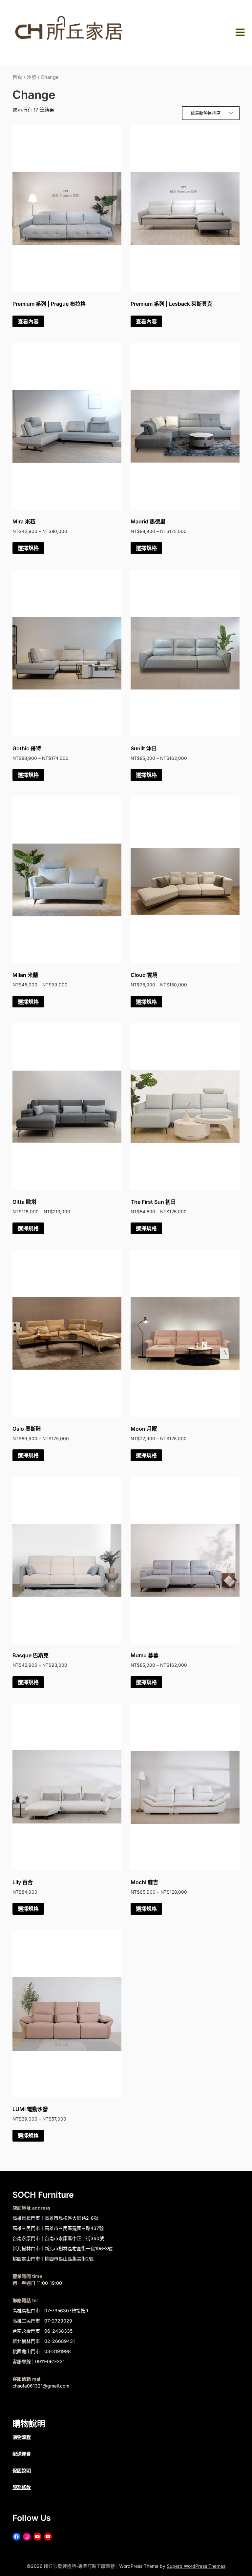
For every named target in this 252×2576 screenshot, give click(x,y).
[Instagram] (27, 2537)
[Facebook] (16, 2537)
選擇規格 (28, 548)
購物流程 (22, 2437)
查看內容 (28, 321)
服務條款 (22, 2487)
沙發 (31, 77)
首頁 (17, 77)
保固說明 (22, 2470)
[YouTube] (37, 2537)
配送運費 (22, 2454)
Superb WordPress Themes (196, 2566)
